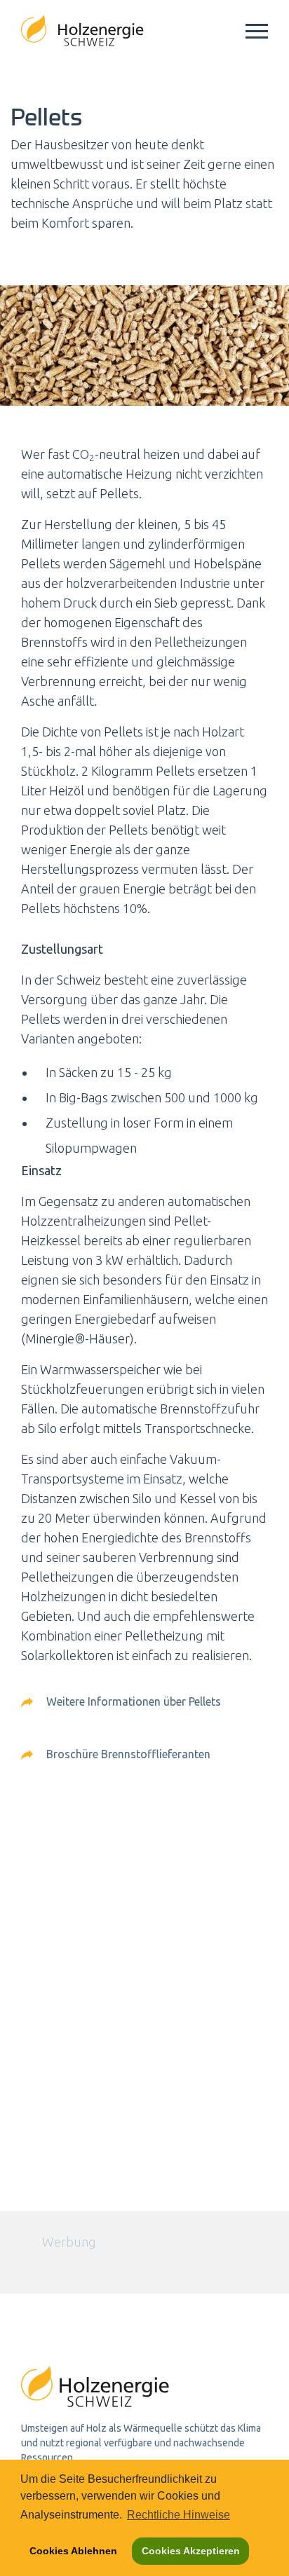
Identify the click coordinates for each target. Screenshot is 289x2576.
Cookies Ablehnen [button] (73, 2551)
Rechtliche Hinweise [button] (179, 2515)
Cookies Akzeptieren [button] (191, 2551)
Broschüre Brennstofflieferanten (127, 1754)
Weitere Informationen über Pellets (132, 1701)
